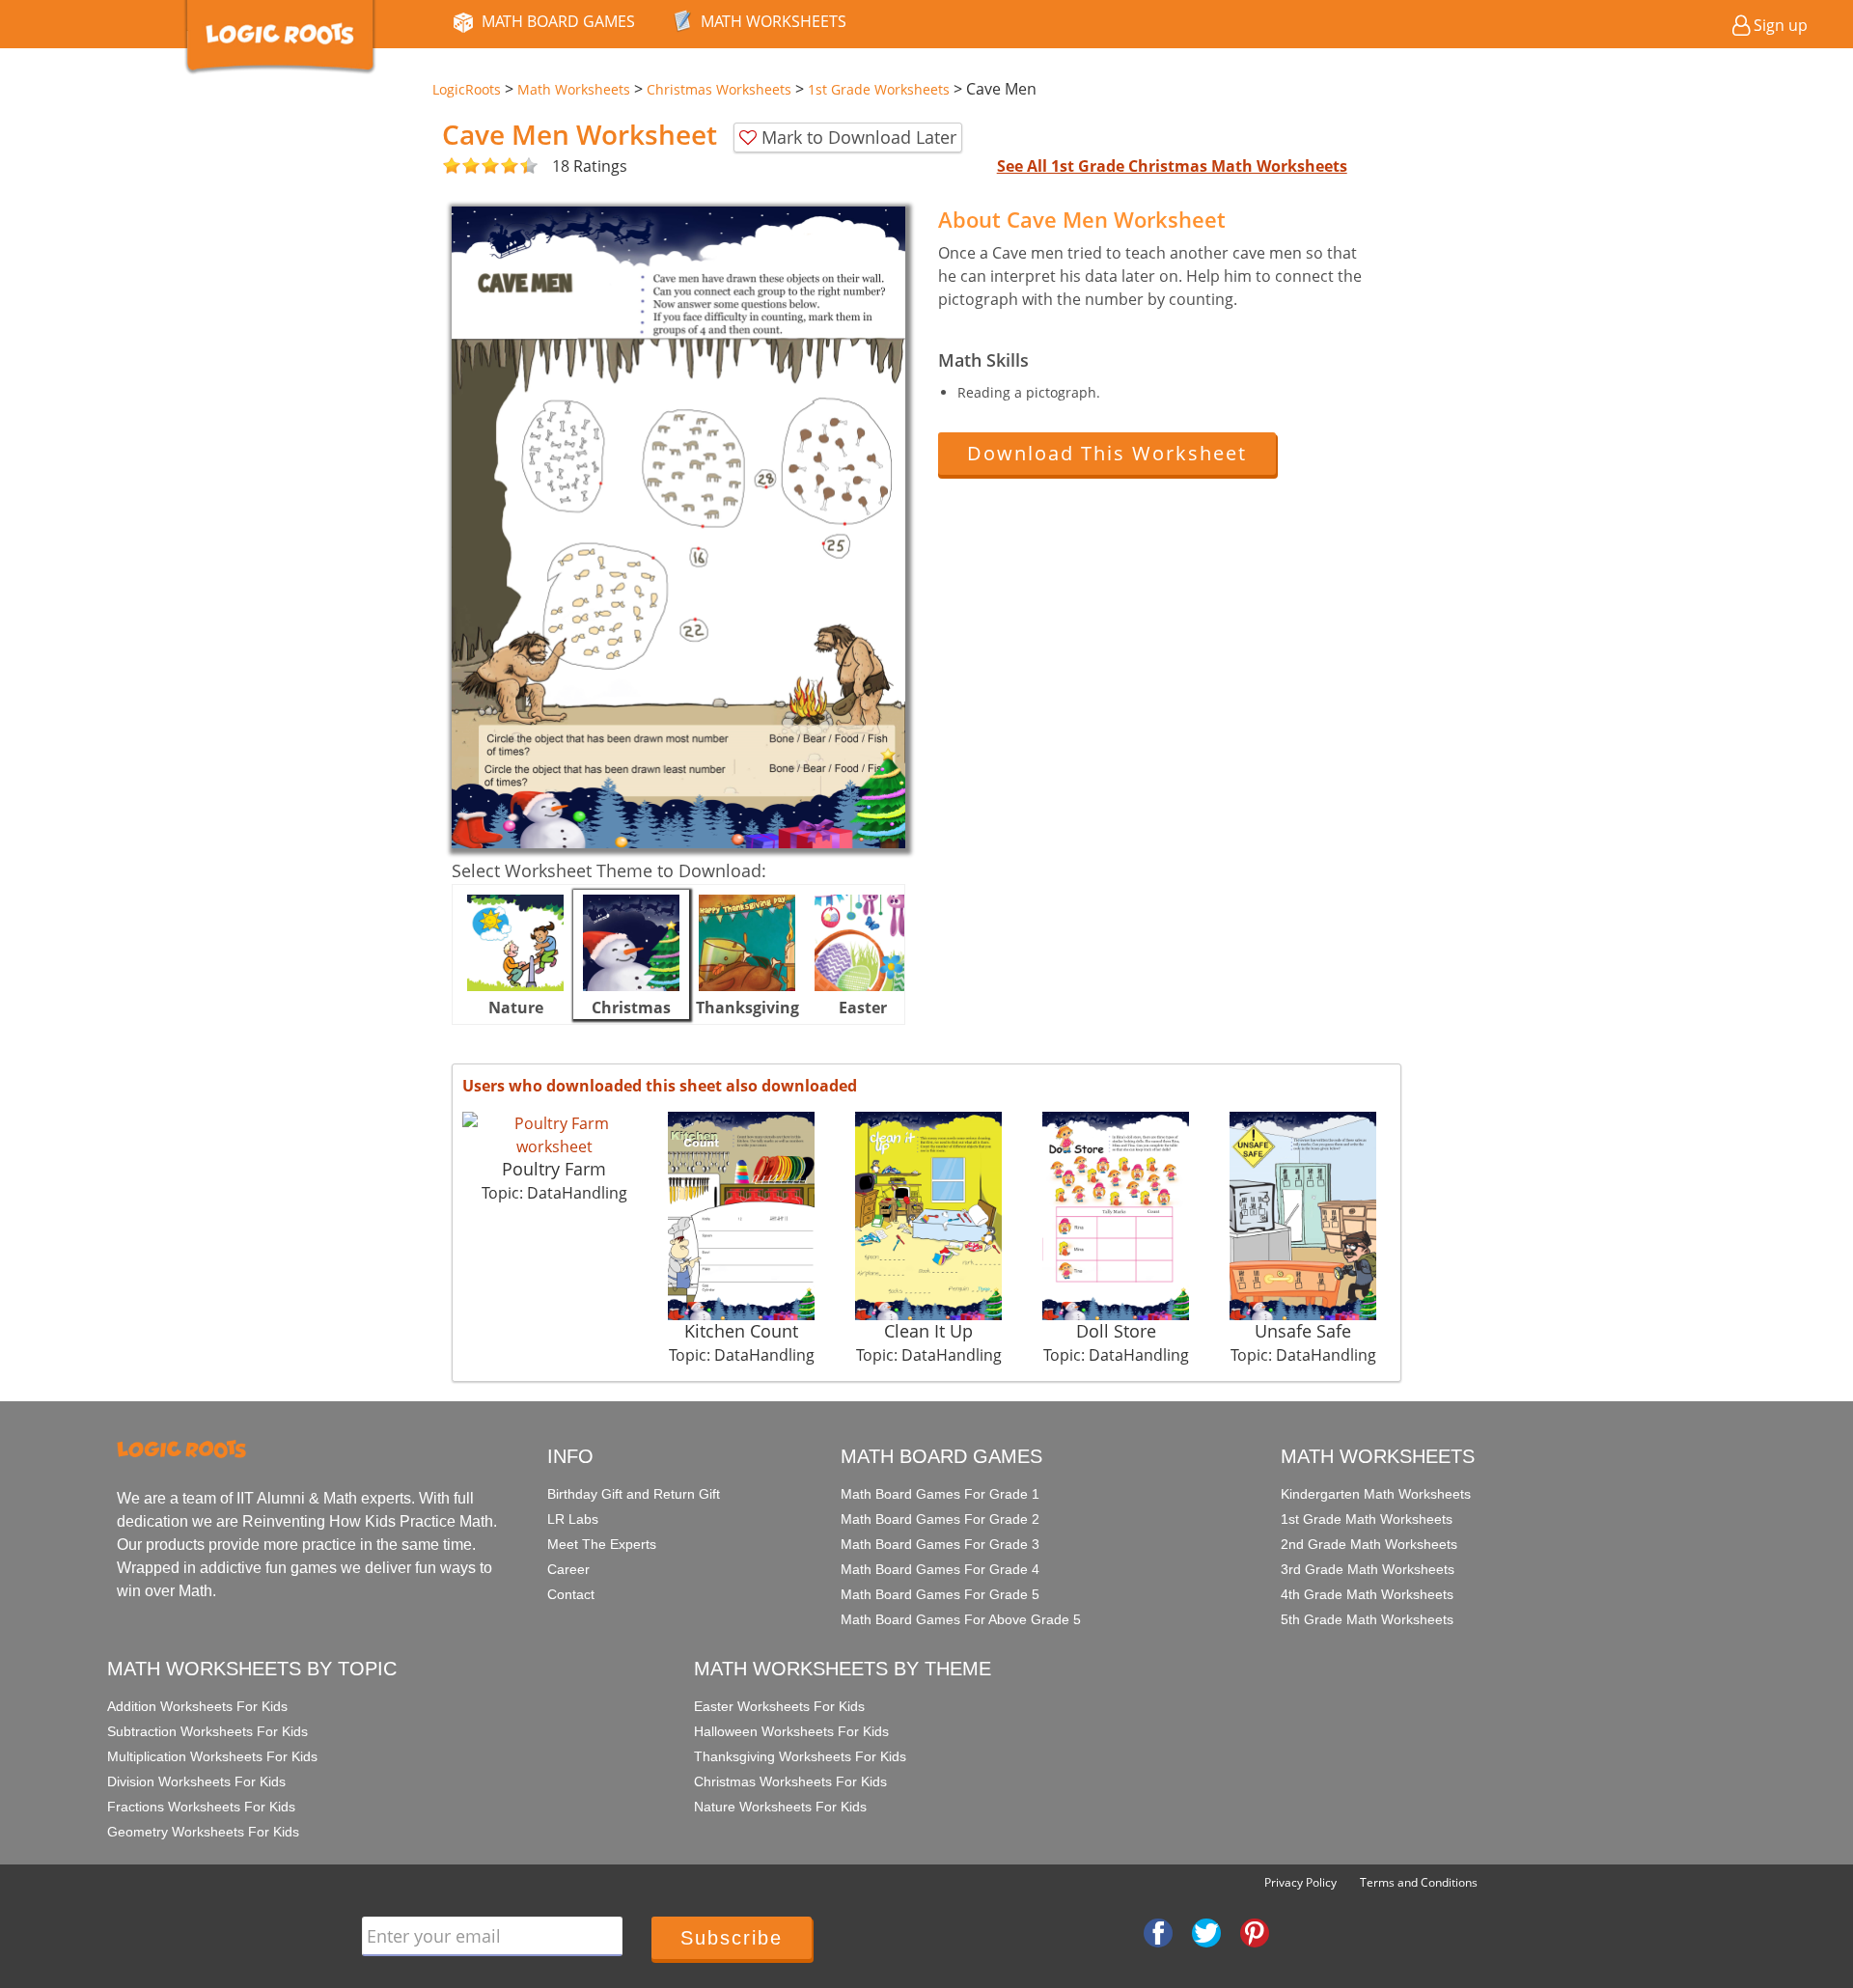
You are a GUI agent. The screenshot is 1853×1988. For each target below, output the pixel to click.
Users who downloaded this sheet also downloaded (660, 1086)
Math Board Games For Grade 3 (940, 1544)
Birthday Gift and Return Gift (634, 1494)
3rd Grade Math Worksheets (1368, 1569)
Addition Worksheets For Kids (197, 1706)
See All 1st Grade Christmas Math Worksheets (1172, 166)
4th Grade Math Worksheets (1367, 1594)
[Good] (461, 166)
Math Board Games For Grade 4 (940, 1569)
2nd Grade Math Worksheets (1369, 1544)
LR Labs (573, 1519)
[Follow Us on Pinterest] (1255, 1931)
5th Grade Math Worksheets (1367, 1619)
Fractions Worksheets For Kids (201, 1807)
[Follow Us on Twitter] (1206, 1931)
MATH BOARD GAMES (558, 21)
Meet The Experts (602, 1544)
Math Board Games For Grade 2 (940, 1519)
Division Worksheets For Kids (196, 1781)
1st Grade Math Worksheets (1367, 1519)
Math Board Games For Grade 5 (940, 1594)
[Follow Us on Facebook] (1158, 1931)
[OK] (452, 166)
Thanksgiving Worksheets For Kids (800, 1756)
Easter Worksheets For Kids (779, 1706)
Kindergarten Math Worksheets (1376, 1494)
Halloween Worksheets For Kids (791, 1731)
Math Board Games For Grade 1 (940, 1494)
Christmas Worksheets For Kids (790, 1781)
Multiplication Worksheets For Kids (212, 1756)
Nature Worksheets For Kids (780, 1807)
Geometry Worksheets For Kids (203, 1832)
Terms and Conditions (1419, 1882)
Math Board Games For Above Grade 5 (961, 1619)
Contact (571, 1594)
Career (568, 1569)
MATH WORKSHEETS (774, 21)
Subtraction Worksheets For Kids (207, 1731)
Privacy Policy (1300, 1882)
